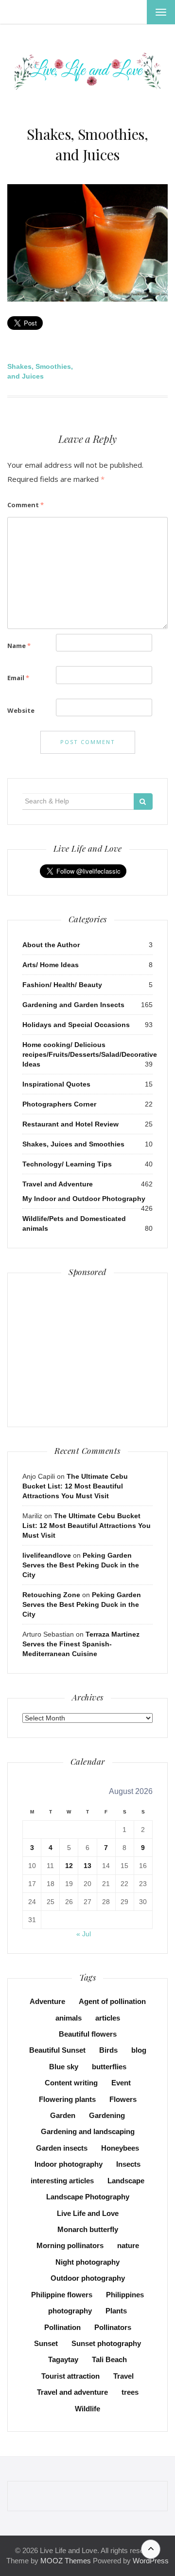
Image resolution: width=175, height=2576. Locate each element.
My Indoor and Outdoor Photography (84, 1199)
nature (128, 2245)
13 (87, 1866)
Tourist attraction (70, 2376)
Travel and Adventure (58, 1184)
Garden (63, 2115)
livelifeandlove (47, 1555)
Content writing (71, 2083)
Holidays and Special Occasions (76, 1025)
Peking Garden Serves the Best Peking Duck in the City (81, 1565)
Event (121, 2083)
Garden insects (62, 2148)
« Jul (84, 1934)
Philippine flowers (62, 2295)
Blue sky (64, 2067)
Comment (26, 505)
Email (18, 678)
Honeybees (120, 2148)
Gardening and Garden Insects (73, 1005)
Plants (116, 2311)
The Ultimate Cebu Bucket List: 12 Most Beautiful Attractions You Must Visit (75, 1486)
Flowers (123, 2099)
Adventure (47, 2001)
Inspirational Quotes (56, 1084)
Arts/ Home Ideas (51, 965)
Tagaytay (63, 2359)
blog (139, 2050)
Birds (108, 2050)
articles (108, 2018)
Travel (123, 2376)
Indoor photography (69, 2164)
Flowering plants (67, 2099)
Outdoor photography (88, 2278)
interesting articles (62, 2181)
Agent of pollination (112, 2001)
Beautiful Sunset (57, 2050)
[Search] (143, 801)
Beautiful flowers (88, 2034)
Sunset (46, 2343)
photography (70, 2311)
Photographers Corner (59, 1104)
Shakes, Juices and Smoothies (73, 1144)
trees (130, 2392)
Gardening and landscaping (88, 2131)
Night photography (87, 2262)
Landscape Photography (88, 2197)
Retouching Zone (51, 1595)
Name (19, 646)
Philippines (125, 2295)
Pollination (62, 2327)
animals (69, 2018)
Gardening (107, 2115)
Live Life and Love (88, 2213)
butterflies (109, 2067)
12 (69, 1866)
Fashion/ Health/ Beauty (62, 985)
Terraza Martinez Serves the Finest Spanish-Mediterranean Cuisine (81, 1644)
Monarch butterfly (88, 2229)
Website (21, 710)
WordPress (151, 2561)
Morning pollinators (70, 2245)
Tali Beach (109, 2359)
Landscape (126, 2181)
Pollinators (113, 2327)
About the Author (51, 945)
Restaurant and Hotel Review (70, 1124)
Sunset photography (106, 2343)
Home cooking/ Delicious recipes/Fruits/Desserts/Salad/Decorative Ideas (90, 1054)
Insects (128, 2164)
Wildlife (87, 2409)
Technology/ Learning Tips (67, 1164)
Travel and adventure (72, 2392)
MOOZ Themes (66, 2561)
